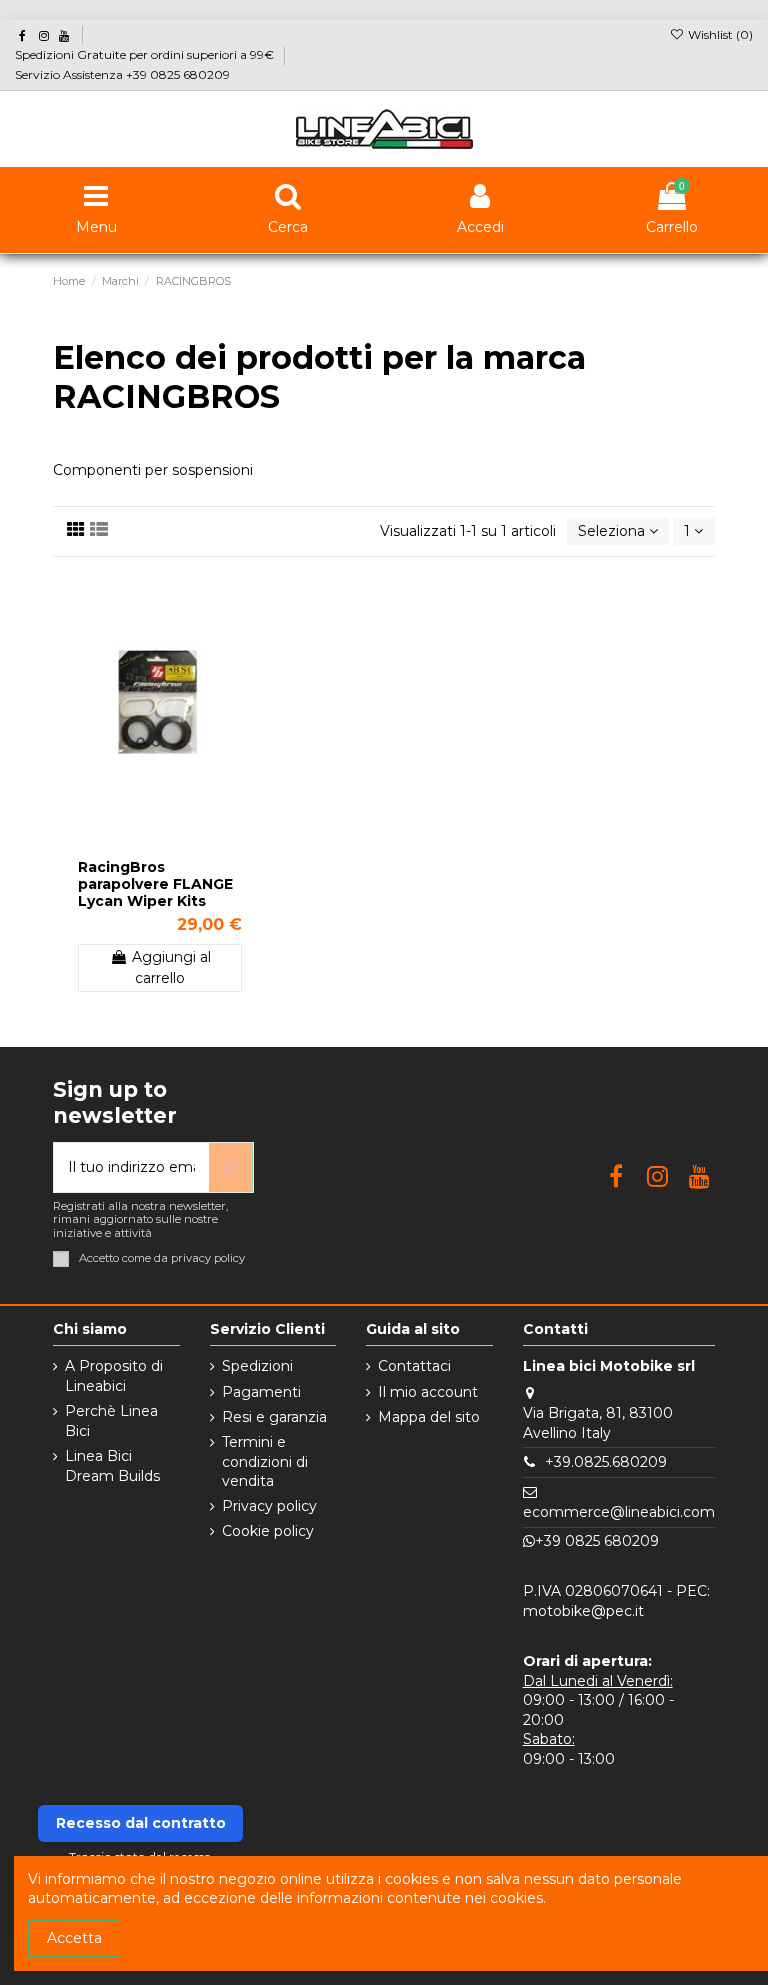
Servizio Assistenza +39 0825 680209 (122, 74)
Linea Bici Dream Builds (112, 1466)
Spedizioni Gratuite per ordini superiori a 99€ (146, 54)
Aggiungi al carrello (171, 967)
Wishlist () (719, 34)
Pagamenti (261, 1392)
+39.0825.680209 (606, 1462)
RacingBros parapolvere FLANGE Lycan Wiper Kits (155, 884)
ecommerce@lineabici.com (619, 1512)
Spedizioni (257, 1366)
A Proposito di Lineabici (114, 1376)
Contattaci (414, 1366)
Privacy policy (269, 1506)
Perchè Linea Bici (111, 1421)
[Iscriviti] (231, 1167)
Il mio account (428, 1392)
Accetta (74, 1938)
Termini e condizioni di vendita (265, 1461)
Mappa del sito (429, 1417)
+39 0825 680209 (597, 1541)
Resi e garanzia (274, 1417)
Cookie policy (268, 1531)
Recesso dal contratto (141, 1823)
